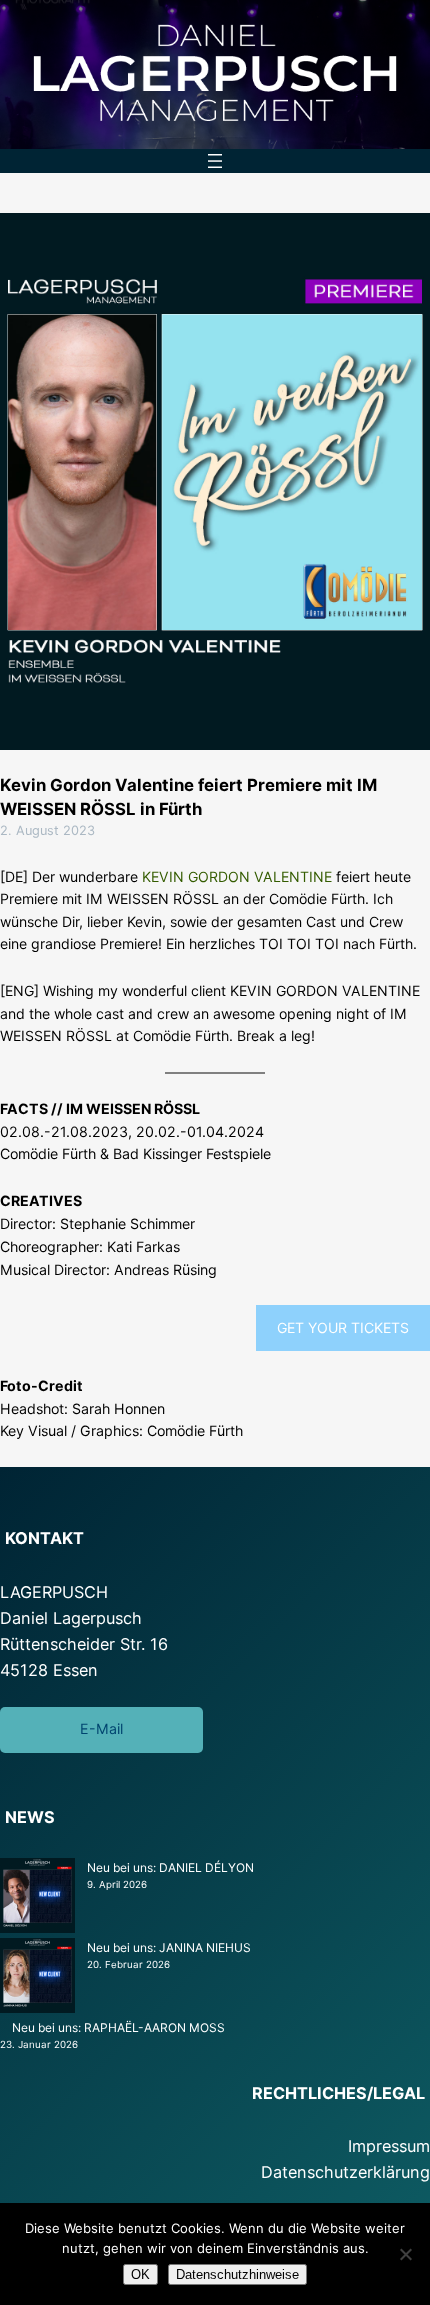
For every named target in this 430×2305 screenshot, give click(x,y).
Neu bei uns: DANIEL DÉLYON (170, 1867)
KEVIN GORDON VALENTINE (237, 876)
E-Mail (101, 1728)
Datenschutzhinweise (237, 2274)
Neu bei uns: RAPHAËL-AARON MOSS (118, 2027)
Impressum (389, 2146)
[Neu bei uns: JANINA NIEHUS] (37, 1978)
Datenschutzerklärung (345, 2172)
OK (140, 2274)
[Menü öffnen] (215, 161)
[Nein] (405, 2254)
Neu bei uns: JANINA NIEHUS (169, 1947)
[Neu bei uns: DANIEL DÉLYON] (37, 1898)
